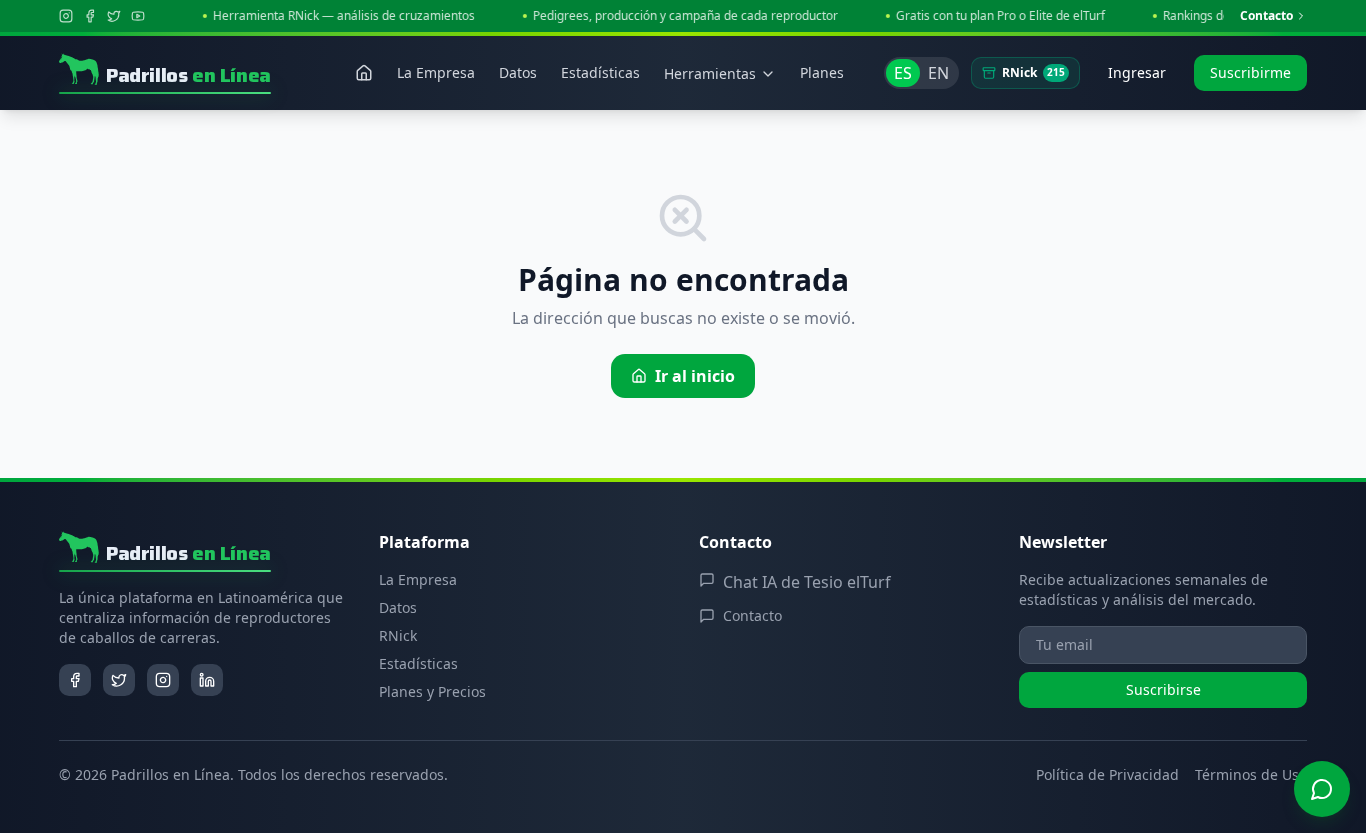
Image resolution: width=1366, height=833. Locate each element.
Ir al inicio (695, 376)
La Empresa (418, 579)
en (938, 73)
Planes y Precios (432, 691)
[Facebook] (90, 16)
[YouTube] (138, 16)
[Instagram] (66, 16)
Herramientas (710, 73)
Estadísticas (418, 663)
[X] (114, 16)
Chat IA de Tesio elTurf (807, 582)
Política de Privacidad (1107, 774)
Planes (822, 72)
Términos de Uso (1251, 774)
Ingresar (1137, 72)
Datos (398, 607)
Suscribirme (1250, 72)
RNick (1033, 72)
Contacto (1266, 16)
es (903, 73)
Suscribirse (1163, 689)
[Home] (364, 73)
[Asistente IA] (1322, 789)
